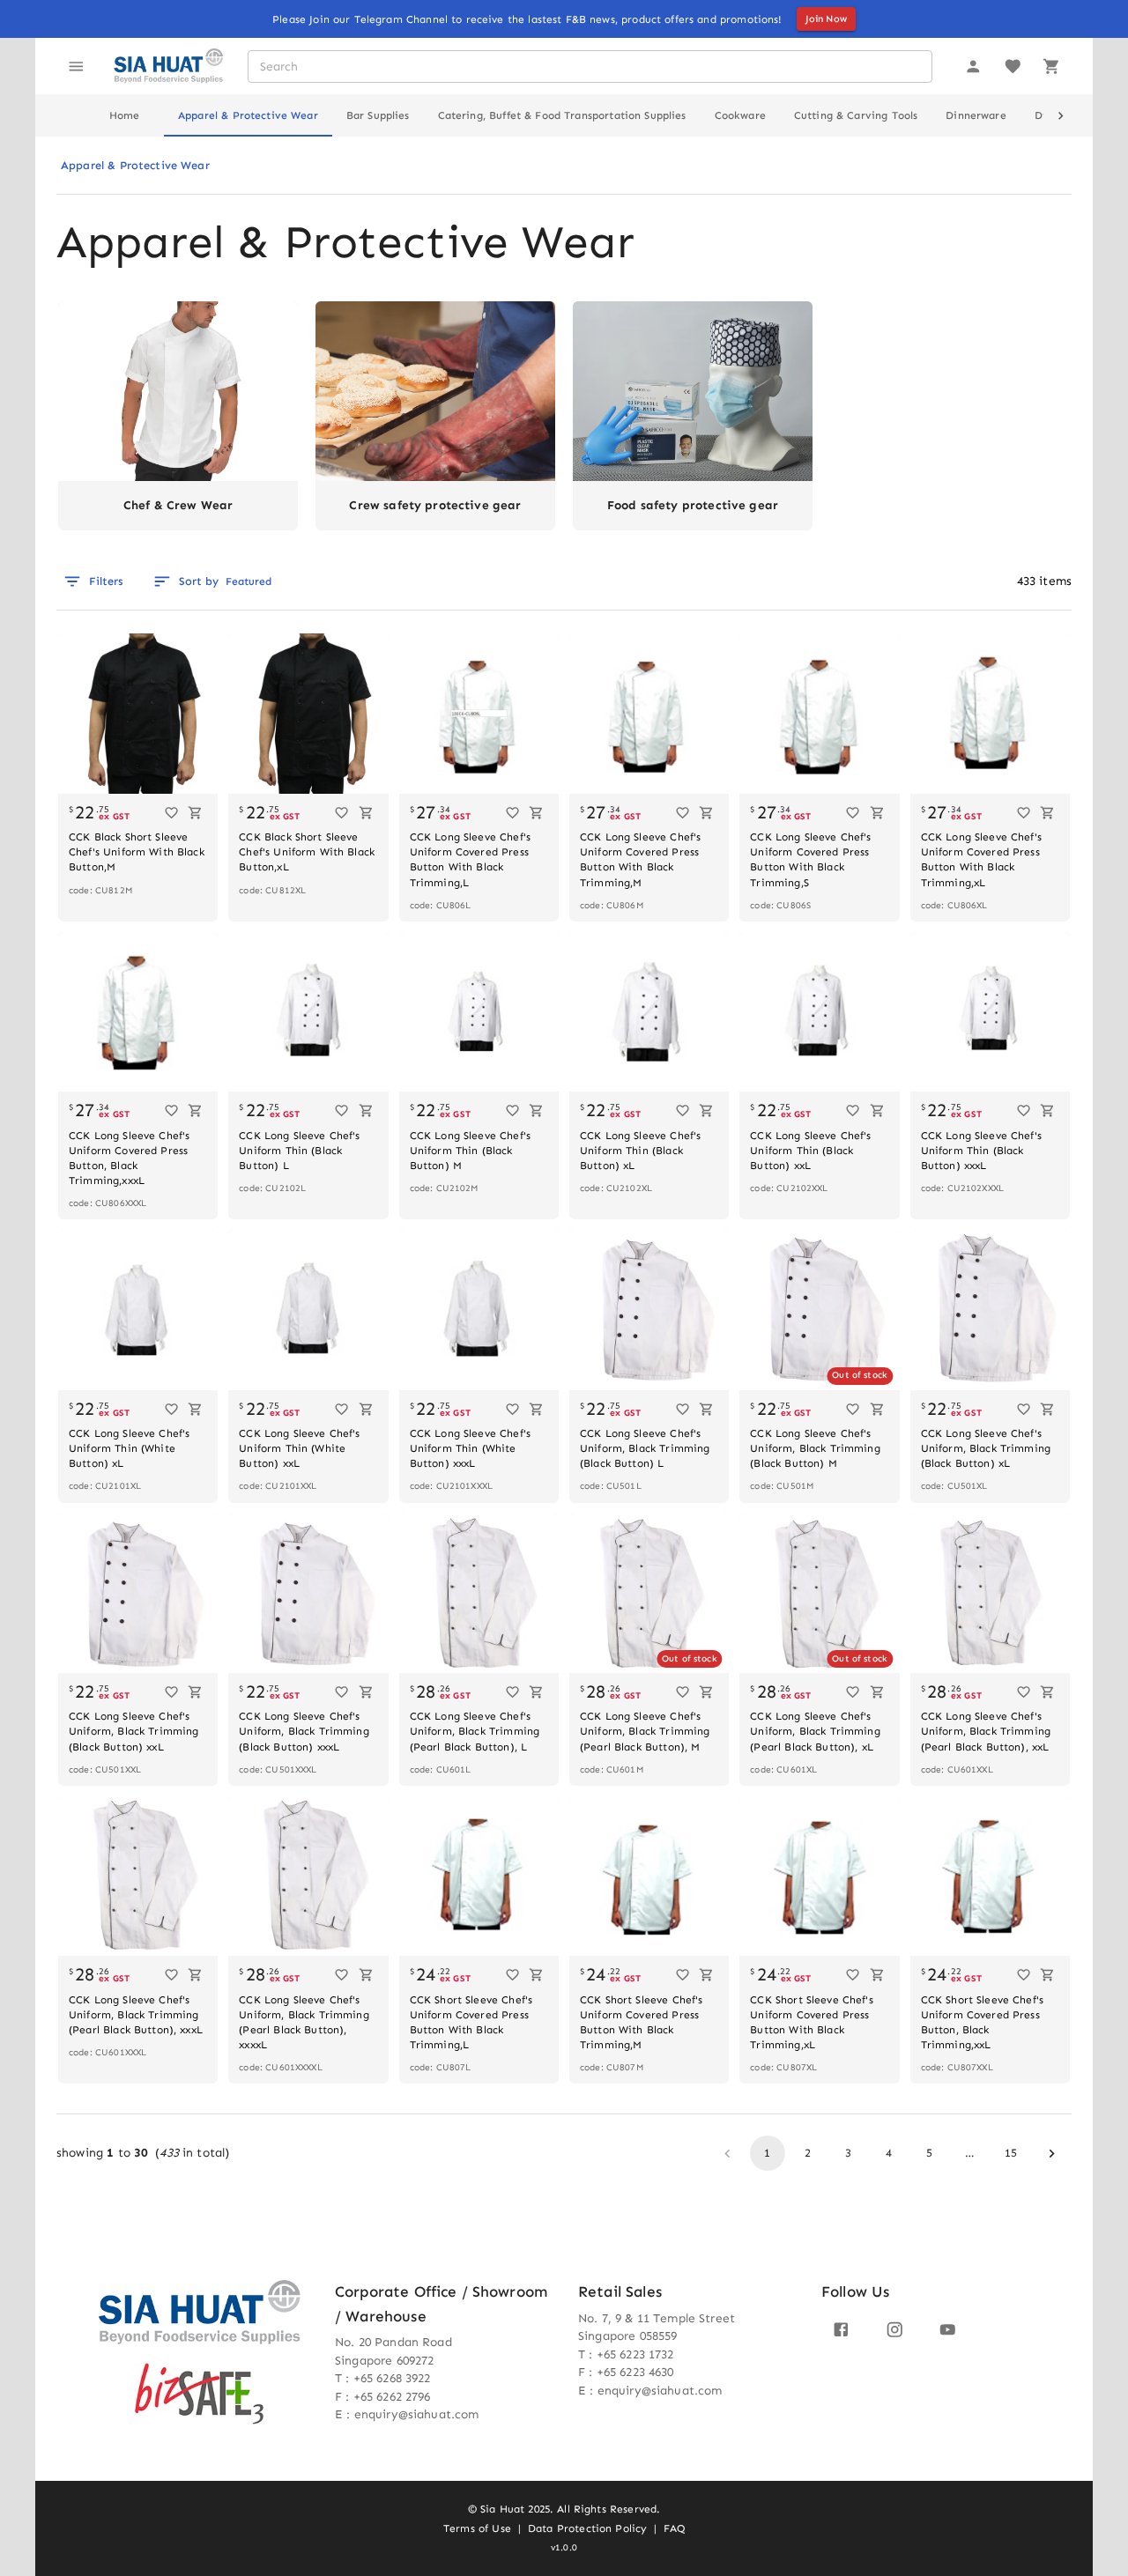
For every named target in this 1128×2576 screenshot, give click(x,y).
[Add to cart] (195, 813)
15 (1011, 2153)
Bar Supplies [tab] (378, 115)
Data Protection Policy (587, 2528)
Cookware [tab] (740, 115)
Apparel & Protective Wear (135, 165)
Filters (106, 581)
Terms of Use (477, 2528)
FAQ (674, 2528)
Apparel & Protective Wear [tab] (248, 115)
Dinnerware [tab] (976, 115)
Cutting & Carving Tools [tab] (856, 115)
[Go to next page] (1051, 2153)
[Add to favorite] (171, 813)
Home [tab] (125, 115)
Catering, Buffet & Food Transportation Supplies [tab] (562, 115)
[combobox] (589, 67)
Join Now (826, 19)
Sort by (225, 581)
